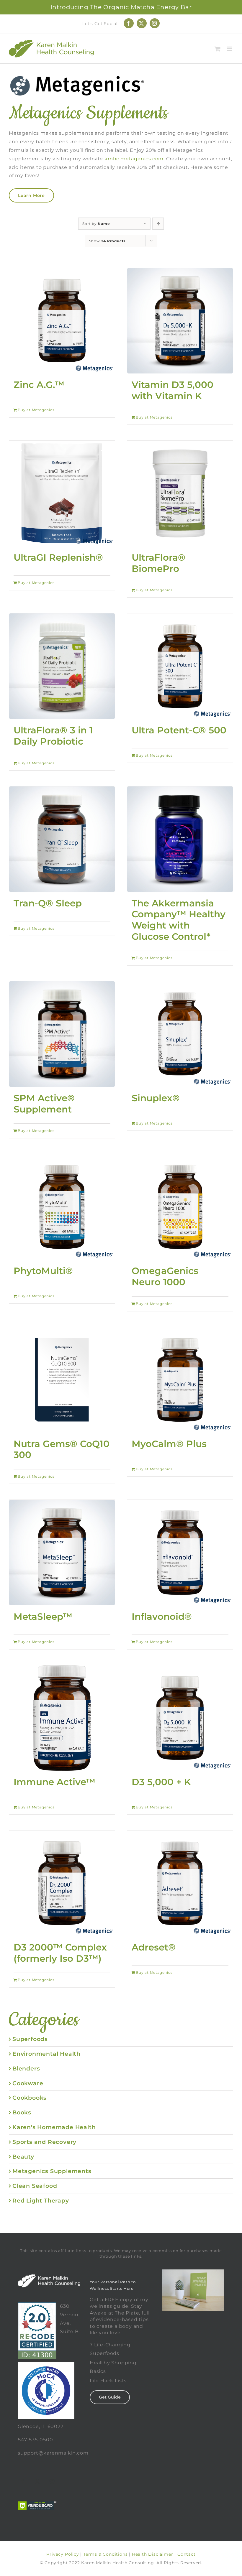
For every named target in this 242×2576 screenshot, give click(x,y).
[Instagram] (52, 2481)
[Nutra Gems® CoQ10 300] (62, 1380)
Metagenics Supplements (52, 2171)
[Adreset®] (180, 1883)
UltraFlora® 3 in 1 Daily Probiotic (53, 736)
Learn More (31, 195)
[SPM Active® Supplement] (62, 1034)
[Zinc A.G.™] (62, 321)
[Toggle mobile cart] (218, 49)
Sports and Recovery (44, 2142)
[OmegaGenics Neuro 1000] (180, 1207)
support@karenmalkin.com (53, 2453)
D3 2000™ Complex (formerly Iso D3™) (60, 1953)
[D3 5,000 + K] (180, 1718)
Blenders (26, 2068)
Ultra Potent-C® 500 (179, 730)
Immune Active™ (54, 1782)
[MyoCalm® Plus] (180, 1380)
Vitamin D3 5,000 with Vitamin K (172, 390)
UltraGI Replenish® (58, 557)
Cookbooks (30, 2098)
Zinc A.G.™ (39, 385)
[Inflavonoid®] (180, 1553)
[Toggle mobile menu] (230, 49)
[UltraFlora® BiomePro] (180, 493)
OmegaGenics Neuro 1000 (165, 1276)
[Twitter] (37, 2481)
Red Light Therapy (41, 2200)
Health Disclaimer (153, 2554)
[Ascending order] (158, 224)
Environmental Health (46, 2054)
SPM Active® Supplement (44, 1104)
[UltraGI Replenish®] (62, 493)
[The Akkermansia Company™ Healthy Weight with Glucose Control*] (180, 839)
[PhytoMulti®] (62, 1207)
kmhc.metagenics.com (134, 159)
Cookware (28, 2083)
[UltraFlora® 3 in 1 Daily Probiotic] (62, 666)
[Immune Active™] (62, 1718)
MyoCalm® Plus (169, 1444)
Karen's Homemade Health (54, 2127)
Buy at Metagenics (36, 410)
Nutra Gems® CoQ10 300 (62, 1449)
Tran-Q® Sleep (48, 903)
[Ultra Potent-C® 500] (180, 666)
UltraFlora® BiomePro (158, 563)
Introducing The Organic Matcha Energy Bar (121, 7)
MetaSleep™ (43, 1617)
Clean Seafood (35, 2186)
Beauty (23, 2157)
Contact (187, 2554)
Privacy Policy (63, 2554)
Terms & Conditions (105, 2554)
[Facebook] (23, 2481)
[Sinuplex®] (180, 1034)
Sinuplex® (156, 1098)
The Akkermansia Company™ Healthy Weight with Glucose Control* (179, 920)
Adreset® (154, 1947)
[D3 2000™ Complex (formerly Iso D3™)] (62, 1883)
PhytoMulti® (43, 1271)
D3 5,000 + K (161, 1782)
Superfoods (30, 2039)
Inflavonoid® (162, 1617)
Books (22, 2112)
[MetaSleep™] (62, 1553)
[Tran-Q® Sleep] (62, 839)
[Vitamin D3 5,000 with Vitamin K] (180, 321)
